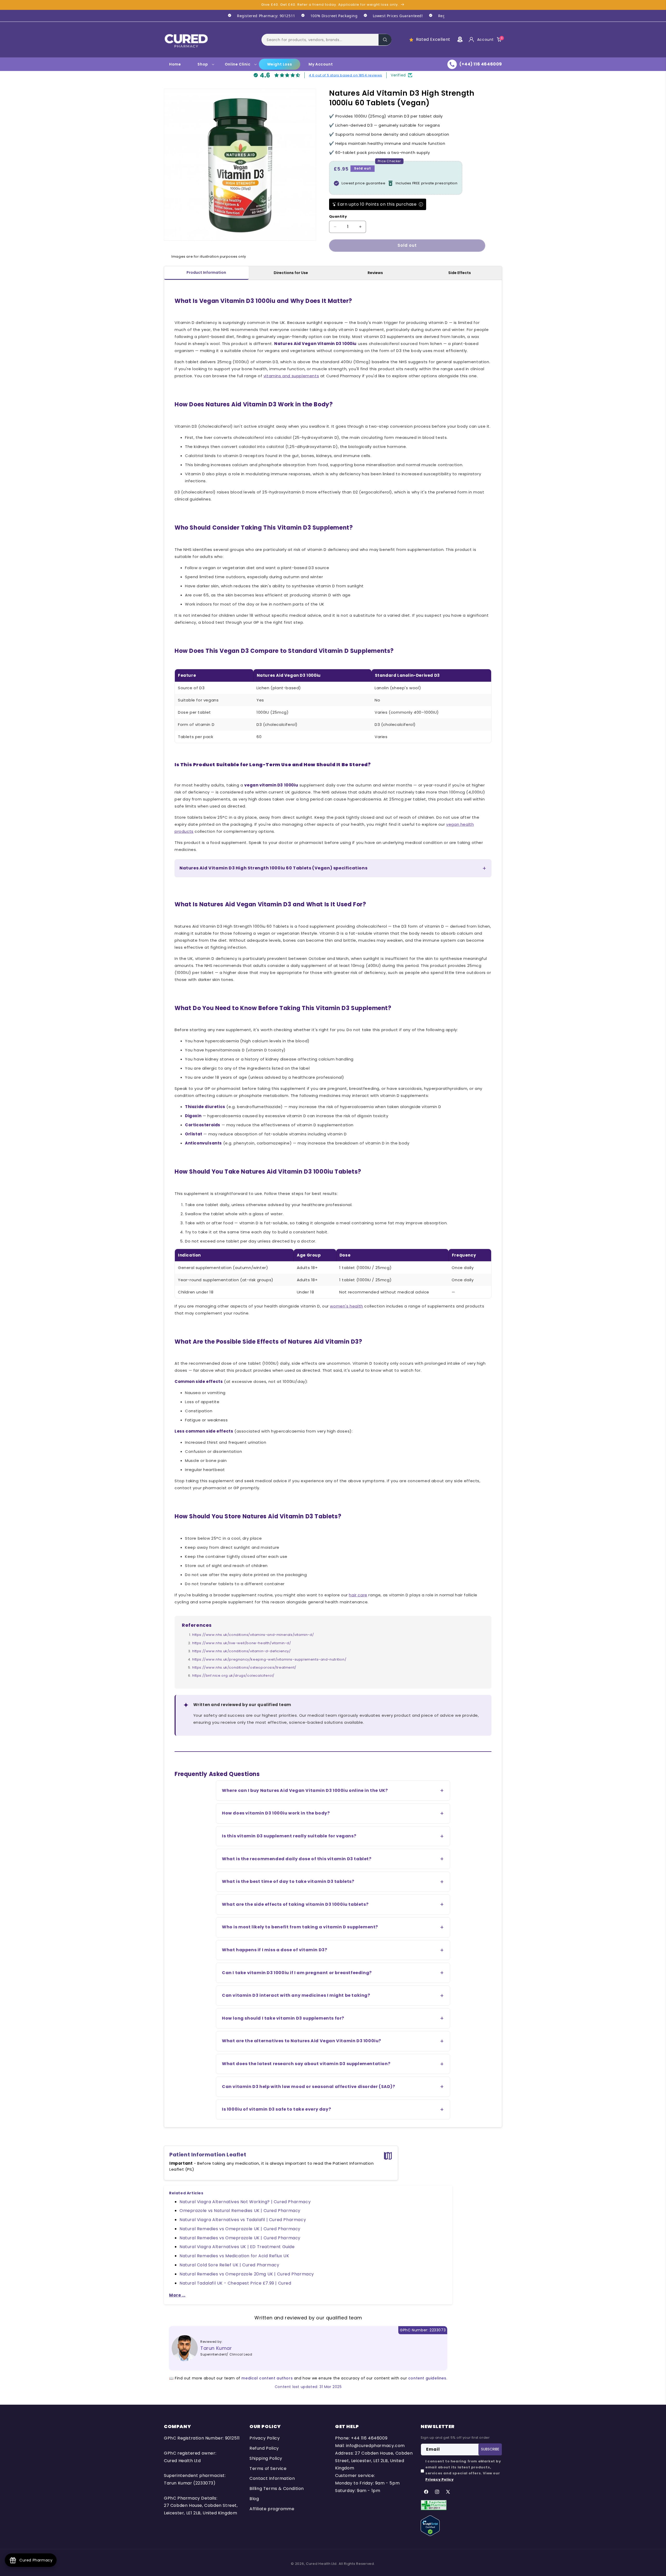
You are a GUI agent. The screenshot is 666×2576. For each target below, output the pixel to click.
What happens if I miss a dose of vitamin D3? (274, 1950)
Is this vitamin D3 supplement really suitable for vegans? (289, 1836)
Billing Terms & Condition (277, 2489)
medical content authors (267, 2378)
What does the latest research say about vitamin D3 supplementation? (306, 2064)
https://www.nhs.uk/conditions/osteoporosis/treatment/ (244, 1667)
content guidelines (427, 2378)
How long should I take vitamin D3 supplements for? (283, 2018)
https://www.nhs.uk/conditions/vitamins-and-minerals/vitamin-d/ (253, 1635)
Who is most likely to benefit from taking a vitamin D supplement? (300, 1927)
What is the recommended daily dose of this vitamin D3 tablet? (297, 1859)
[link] (259, 16)
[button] (326, 40)
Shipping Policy (266, 2458)
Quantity (338, 216)
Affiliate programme (272, 2509)
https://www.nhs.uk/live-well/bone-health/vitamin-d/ (242, 1643)
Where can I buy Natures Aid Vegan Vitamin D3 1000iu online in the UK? (305, 1790)
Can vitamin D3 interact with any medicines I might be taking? (296, 1995)
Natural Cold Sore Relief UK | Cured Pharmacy (229, 2265)
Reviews (375, 273)
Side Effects (460, 273)
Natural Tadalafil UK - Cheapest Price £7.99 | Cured (235, 2283)
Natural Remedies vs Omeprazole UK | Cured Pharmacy (240, 2229)
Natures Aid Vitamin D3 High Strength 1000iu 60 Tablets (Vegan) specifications (273, 868)
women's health (346, 1306)
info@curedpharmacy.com (375, 2446)
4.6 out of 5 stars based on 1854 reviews (345, 75)
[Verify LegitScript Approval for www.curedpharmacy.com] (430, 2525)
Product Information (206, 272)
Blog (254, 2499)
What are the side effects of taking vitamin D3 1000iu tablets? (295, 1904)
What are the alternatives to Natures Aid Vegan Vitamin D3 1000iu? (302, 2041)
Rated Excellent (433, 39)
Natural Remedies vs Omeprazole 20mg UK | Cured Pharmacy (247, 2274)
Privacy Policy (265, 2438)
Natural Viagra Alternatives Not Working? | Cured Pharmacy (245, 2202)
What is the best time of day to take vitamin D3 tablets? (288, 1881)
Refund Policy (264, 2448)
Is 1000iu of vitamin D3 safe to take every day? (276, 2109)
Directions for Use (291, 273)
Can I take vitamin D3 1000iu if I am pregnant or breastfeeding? (297, 1973)
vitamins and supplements (291, 376)
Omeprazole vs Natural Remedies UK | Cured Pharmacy (240, 2211)
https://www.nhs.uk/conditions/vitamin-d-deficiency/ (242, 1651)
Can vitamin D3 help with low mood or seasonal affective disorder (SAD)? (309, 2087)
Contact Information (272, 2478)
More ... (177, 2295)
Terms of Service (268, 2468)
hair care (358, 1595)
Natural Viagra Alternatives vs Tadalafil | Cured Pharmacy (243, 2220)
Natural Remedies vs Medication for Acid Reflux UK (234, 2256)
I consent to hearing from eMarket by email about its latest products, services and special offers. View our (463, 2470)
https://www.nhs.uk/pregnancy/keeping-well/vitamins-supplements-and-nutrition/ (269, 1659)
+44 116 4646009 (369, 2438)
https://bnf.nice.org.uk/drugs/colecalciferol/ (233, 1676)
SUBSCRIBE (490, 2449)
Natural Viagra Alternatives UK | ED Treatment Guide (237, 2247)
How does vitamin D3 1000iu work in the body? (276, 1813)
